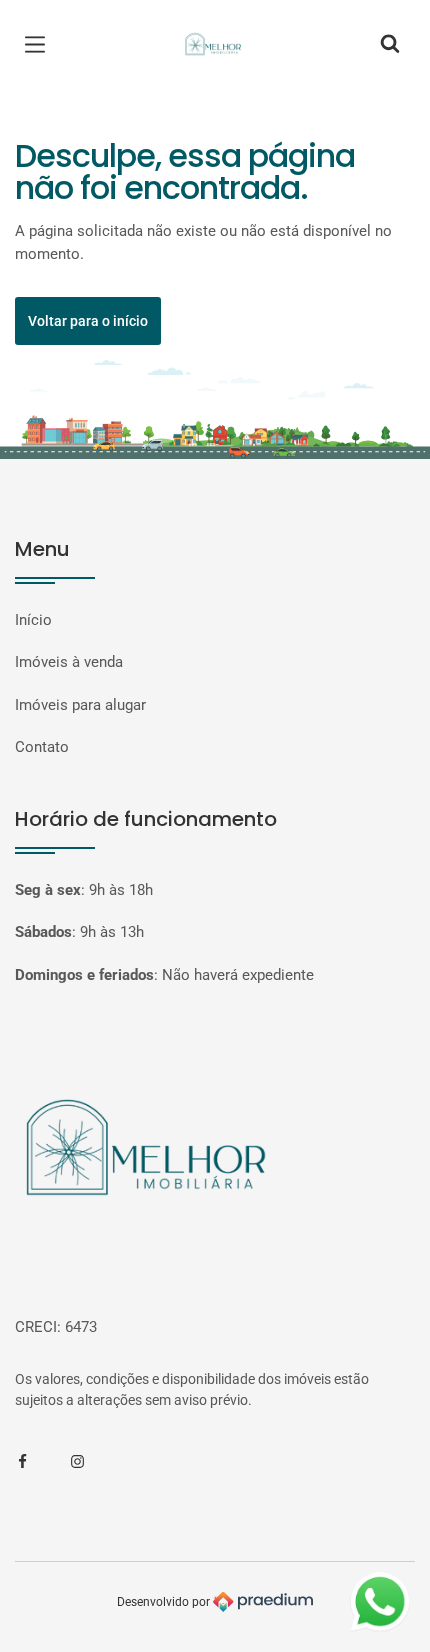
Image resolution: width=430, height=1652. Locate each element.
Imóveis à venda (69, 662)
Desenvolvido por (165, 1601)
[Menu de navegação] (40, 45)
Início (33, 620)
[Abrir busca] (390, 45)
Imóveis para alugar (80, 705)
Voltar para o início (88, 321)
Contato (42, 747)
